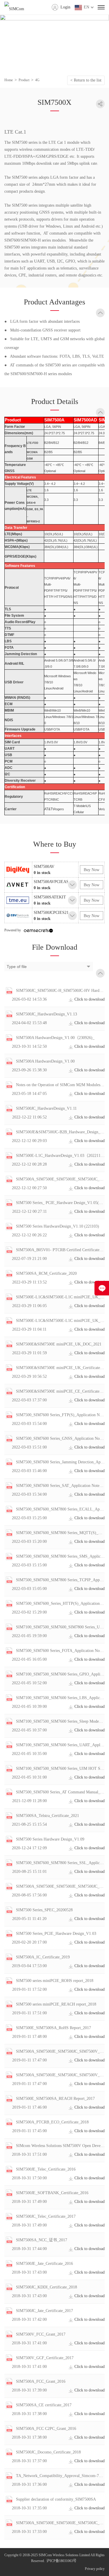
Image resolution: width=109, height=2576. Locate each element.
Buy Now (92, 870)
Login (65, 7)
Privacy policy (95, 2569)
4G (37, 80)
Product (24, 80)
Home (9, 80)
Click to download (90, 999)
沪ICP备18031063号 (61, 2561)
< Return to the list (86, 80)
